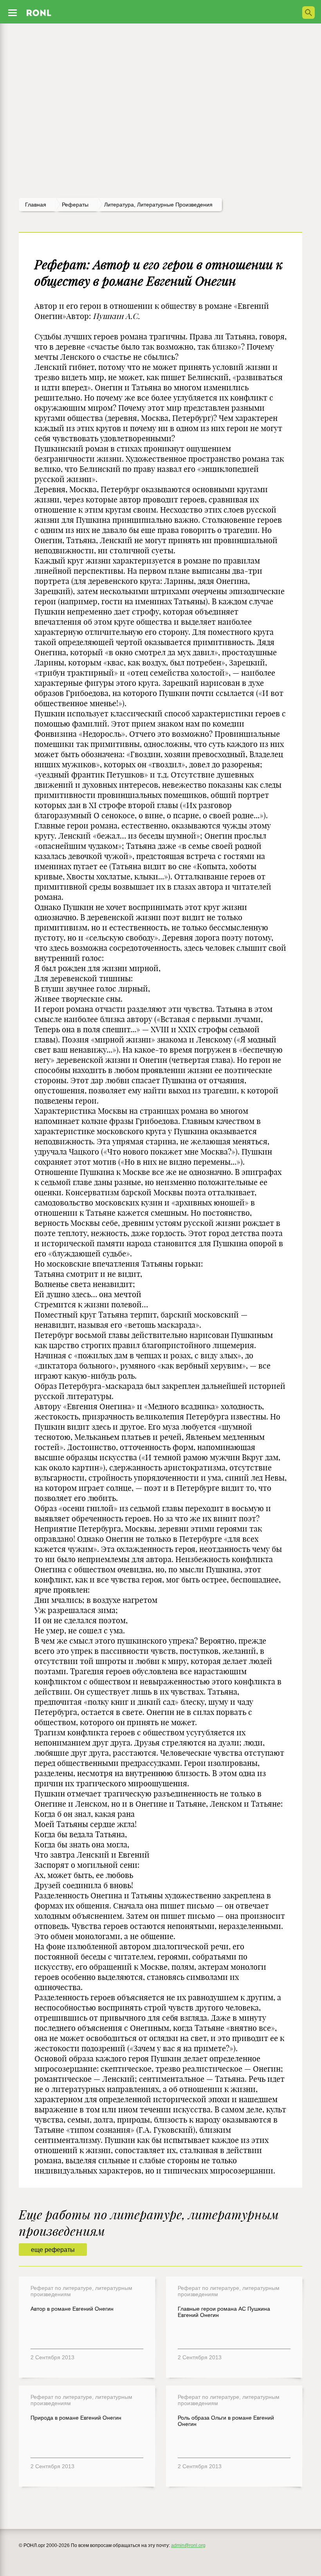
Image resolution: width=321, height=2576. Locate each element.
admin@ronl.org (188, 2545)
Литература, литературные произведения (158, 205)
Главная (36, 205)
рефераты (75, 205)
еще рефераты (53, 2250)
